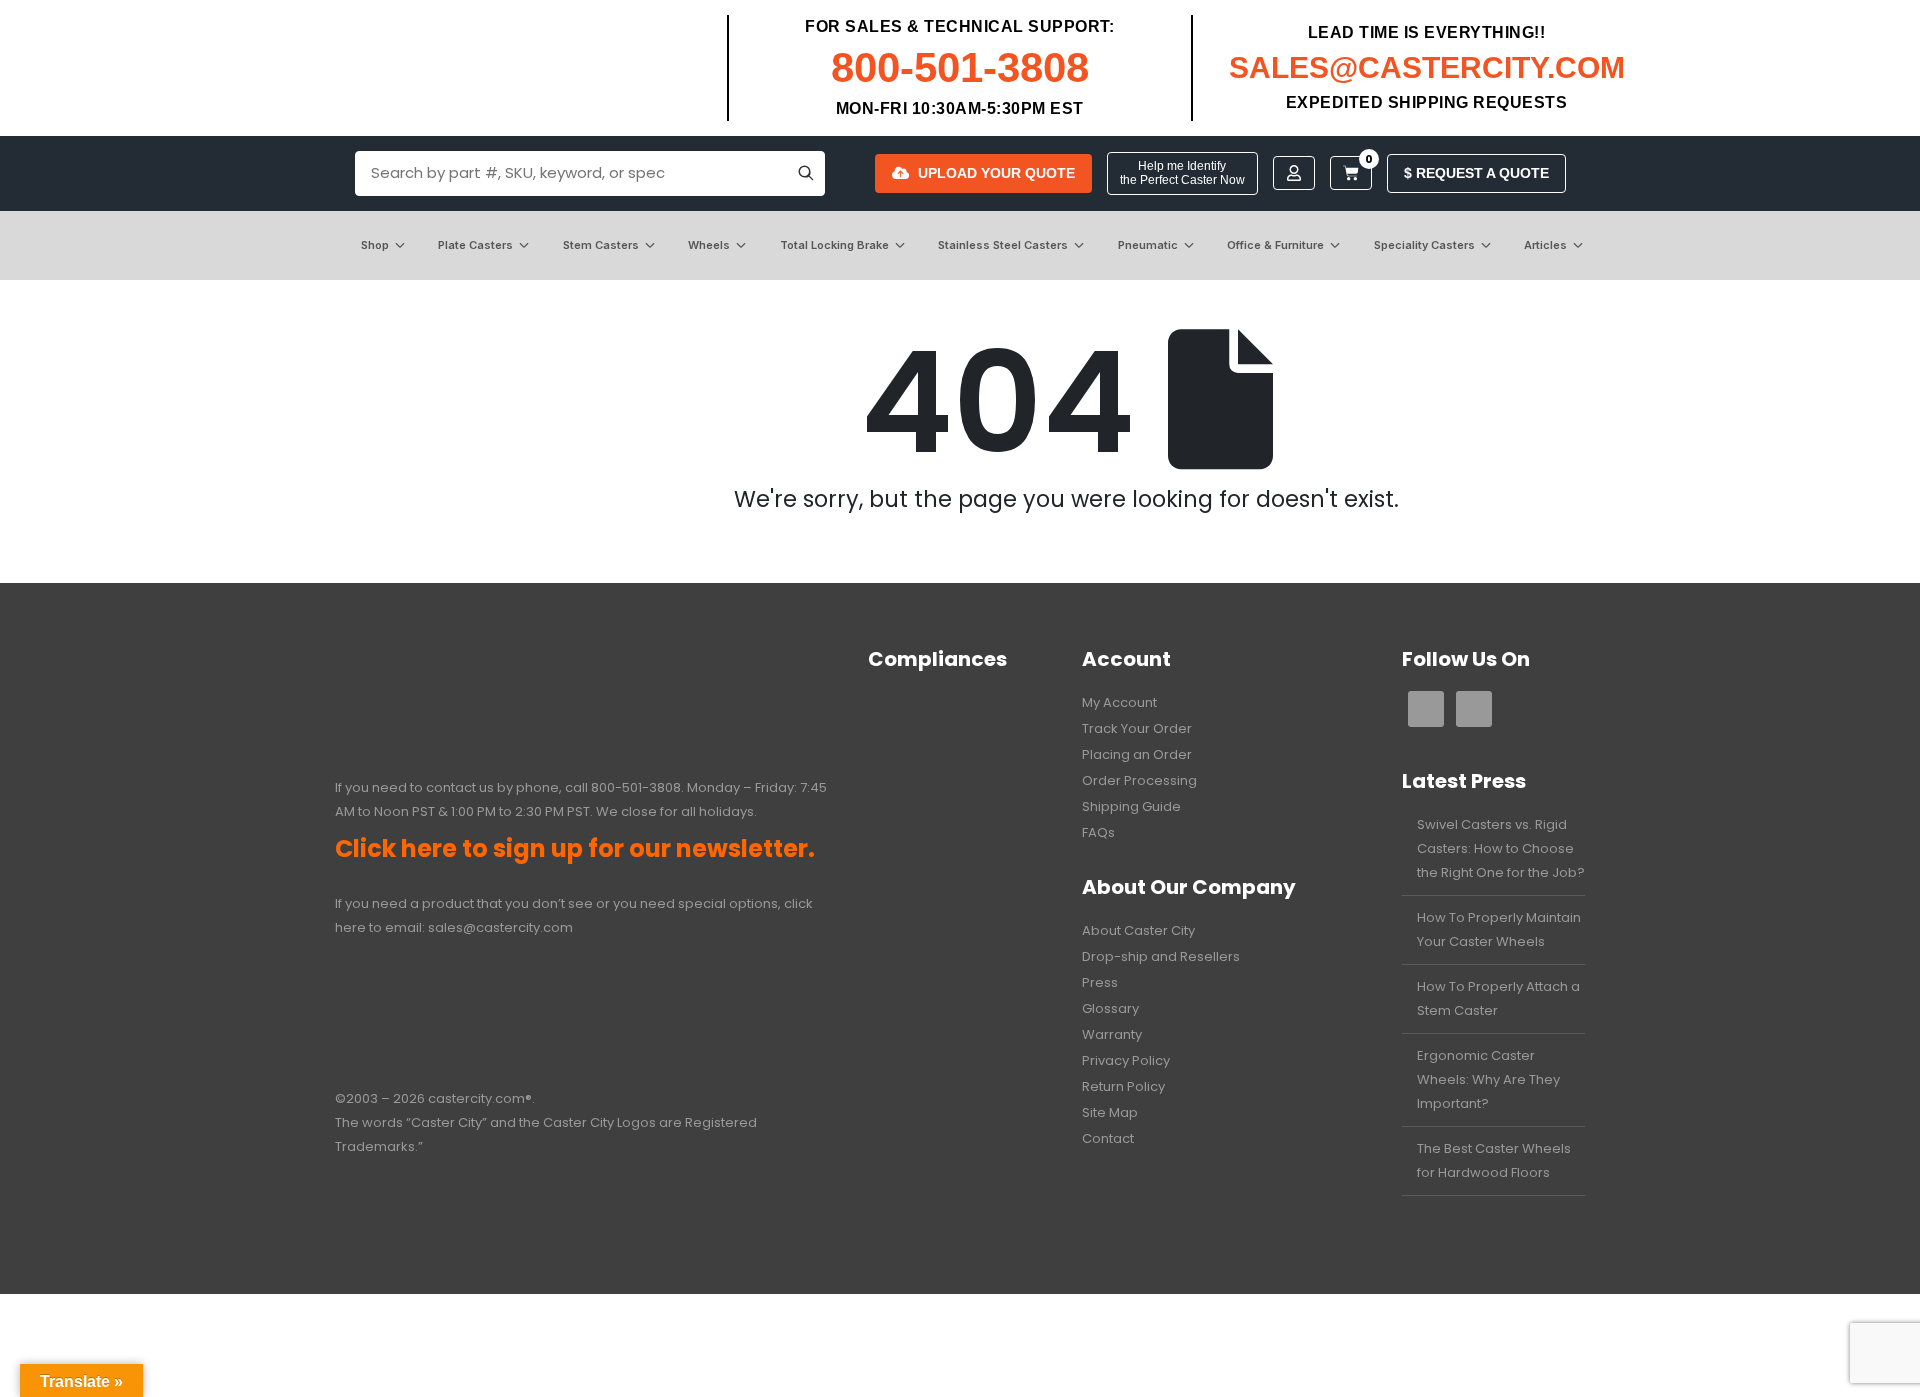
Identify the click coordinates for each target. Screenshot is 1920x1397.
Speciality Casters (1424, 245)
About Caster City (1138, 930)
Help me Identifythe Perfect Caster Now (1182, 173)
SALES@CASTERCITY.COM (1427, 67)
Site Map (1110, 1112)
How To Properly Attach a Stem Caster (1498, 998)
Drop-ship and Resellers (1161, 956)
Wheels (709, 245)
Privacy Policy (1126, 1060)
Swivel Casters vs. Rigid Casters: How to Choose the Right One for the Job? (1501, 848)
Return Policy (1123, 1086)
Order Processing (1139, 780)
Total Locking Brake (834, 245)
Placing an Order (1137, 754)
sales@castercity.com (500, 927)
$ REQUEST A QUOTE (1476, 173)
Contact (1108, 1138)
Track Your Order (1137, 728)
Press (1100, 982)
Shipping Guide (1131, 806)
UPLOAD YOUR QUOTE (996, 173)
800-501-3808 (960, 67)
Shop (375, 245)
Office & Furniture (1275, 245)
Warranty (1112, 1034)
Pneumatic (1148, 245)
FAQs (1098, 832)
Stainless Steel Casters (1003, 245)
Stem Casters (601, 245)
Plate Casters (475, 245)
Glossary (1110, 1008)
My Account (1119, 702)
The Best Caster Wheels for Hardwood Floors (1494, 1160)
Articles (1545, 245)
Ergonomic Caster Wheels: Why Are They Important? (1488, 1079)
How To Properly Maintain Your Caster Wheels (1499, 929)
